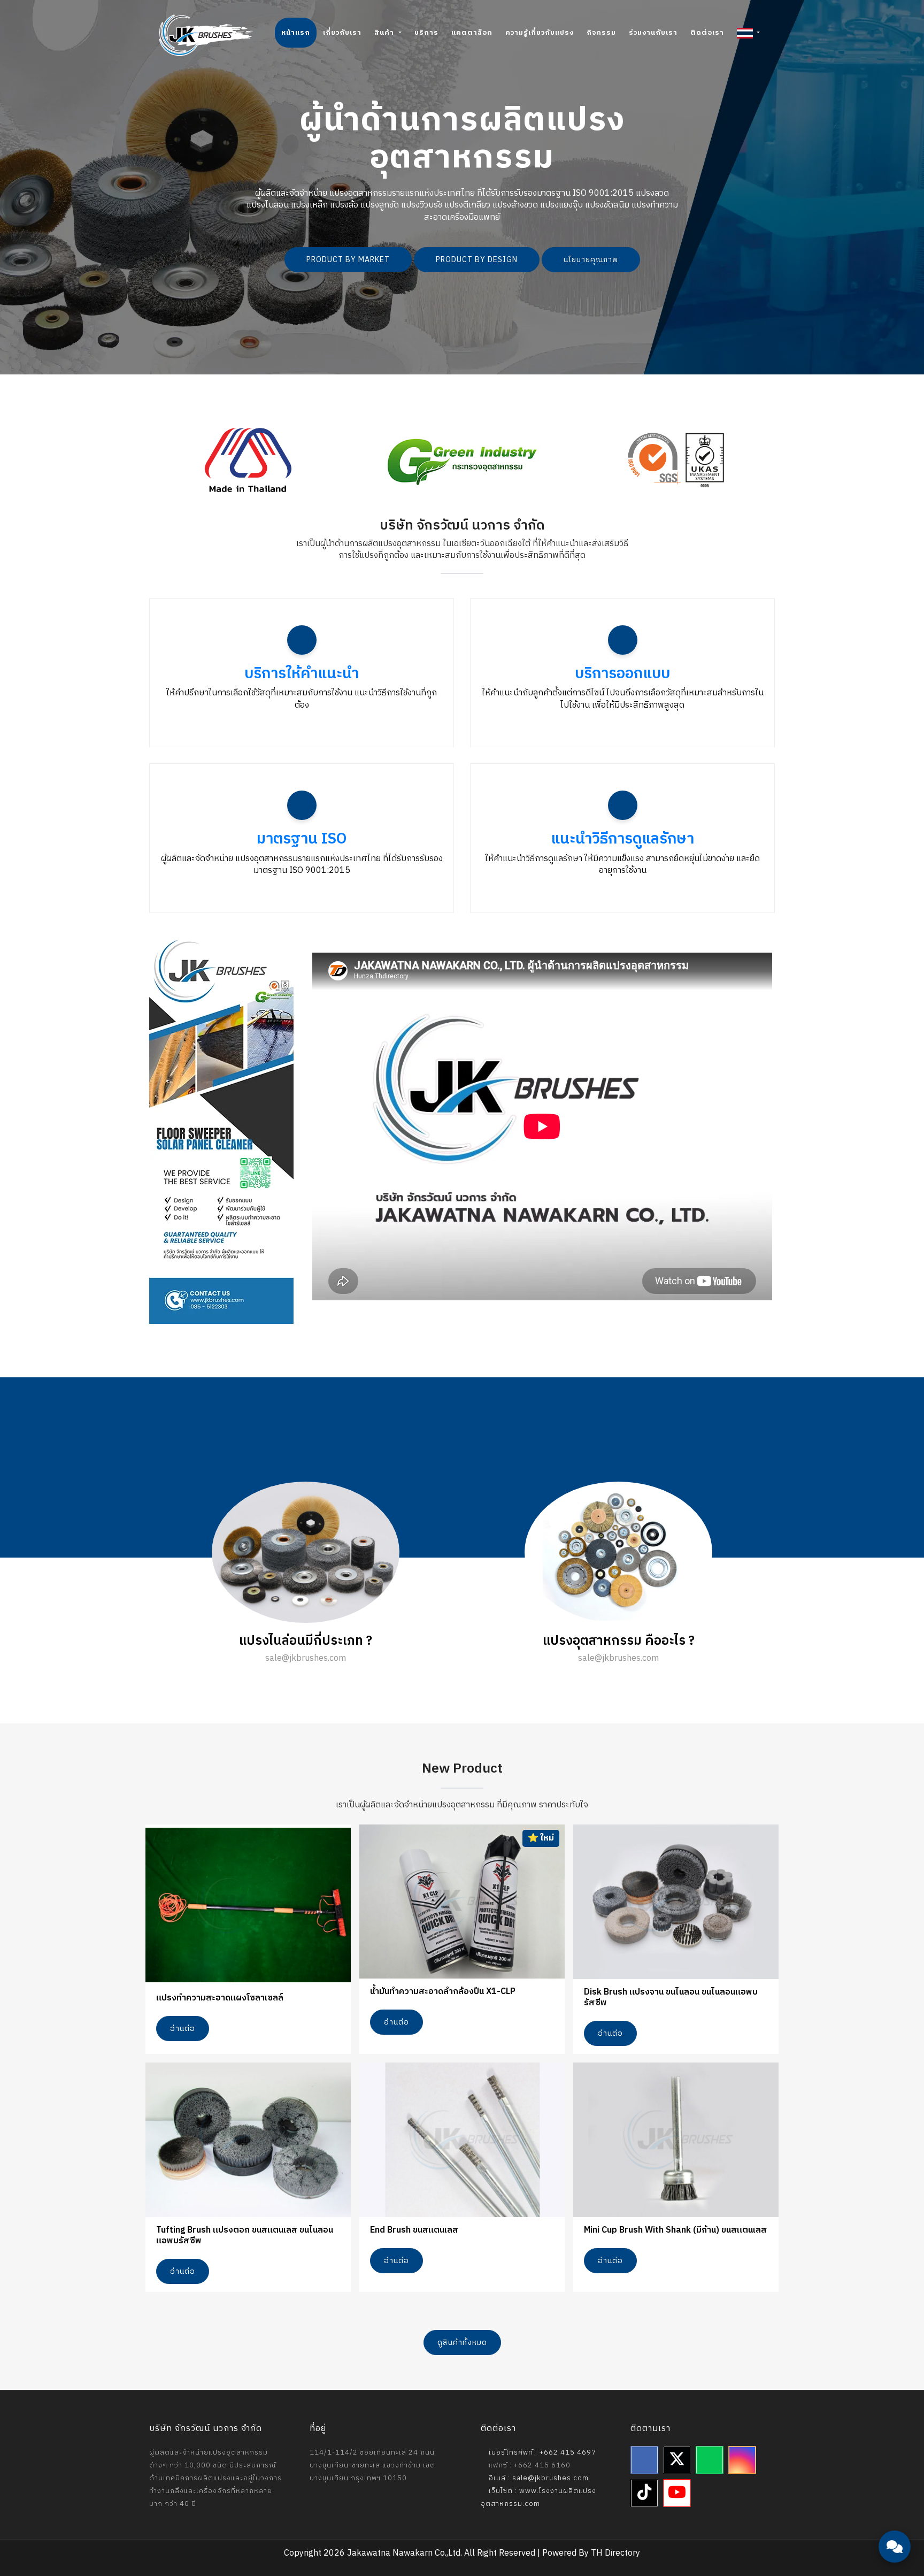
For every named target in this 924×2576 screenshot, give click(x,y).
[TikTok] (644, 2493)
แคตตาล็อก (472, 33)
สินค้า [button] (385, 33)
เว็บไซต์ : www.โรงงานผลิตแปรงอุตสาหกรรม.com (538, 2497)
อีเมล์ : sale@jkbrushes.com (538, 2478)
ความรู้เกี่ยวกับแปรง (540, 33)
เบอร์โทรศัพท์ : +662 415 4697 (541, 2452)
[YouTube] (677, 2493)
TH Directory (615, 2553)
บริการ (426, 33)
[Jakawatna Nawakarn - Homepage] (206, 35)
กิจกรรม (601, 33)
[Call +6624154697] (895, 2517)
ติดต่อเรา (707, 33)
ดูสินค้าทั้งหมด (462, 2343)
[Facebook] (644, 2460)
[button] (748, 33)
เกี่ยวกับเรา (342, 33)
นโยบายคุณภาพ (591, 260)
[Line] (710, 2460)
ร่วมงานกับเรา (653, 33)
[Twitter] (677, 2460)
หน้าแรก (296, 33)
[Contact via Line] (895, 2485)
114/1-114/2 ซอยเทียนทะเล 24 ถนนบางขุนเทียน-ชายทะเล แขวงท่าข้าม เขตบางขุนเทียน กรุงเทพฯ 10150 (372, 2465)
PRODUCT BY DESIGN (477, 260)
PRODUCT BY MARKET (348, 260)
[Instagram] (742, 2460)
